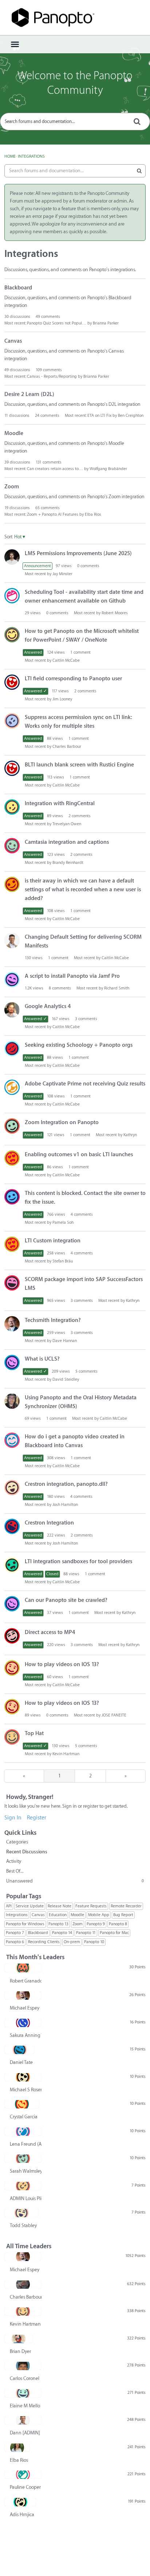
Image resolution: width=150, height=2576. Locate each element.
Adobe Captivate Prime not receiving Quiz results (85, 1084)
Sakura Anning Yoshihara (26, 2035)
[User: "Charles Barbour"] (23, 2284)
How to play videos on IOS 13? (62, 1664)
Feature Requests (91, 1906)
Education (58, 1915)
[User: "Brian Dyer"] (19, 2339)
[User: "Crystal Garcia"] (22, 2104)
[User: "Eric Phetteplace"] (12, 1010)
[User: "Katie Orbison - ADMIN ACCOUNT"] (12, 1283)
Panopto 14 (62, 1933)
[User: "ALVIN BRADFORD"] (12, 1158)
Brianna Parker (106, 323)
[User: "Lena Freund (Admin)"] (23, 2131)
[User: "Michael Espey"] (12, 1324)
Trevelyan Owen (67, 824)
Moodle (14, 433)
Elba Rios (93, 514)
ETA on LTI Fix (99, 416)
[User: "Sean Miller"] (12, 1401)
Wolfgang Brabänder (108, 469)
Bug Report (123, 1915)
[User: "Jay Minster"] (12, 557)
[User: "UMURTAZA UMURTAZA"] (12, 1126)
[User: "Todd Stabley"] (21, 2213)
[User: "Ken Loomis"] (12, 1636)
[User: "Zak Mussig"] (12, 1526)
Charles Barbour (67, 747)
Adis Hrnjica (22, 2515)
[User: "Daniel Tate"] (19, 2050)
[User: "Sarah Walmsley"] (23, 2158)
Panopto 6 (15, 1942)
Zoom (12, 487)
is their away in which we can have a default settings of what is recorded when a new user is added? (83, 890)
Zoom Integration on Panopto (62, 1122)
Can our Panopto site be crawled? (66, 1600)
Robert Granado (26, 1981)
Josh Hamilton (65, 1505)
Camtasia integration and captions (67, 842)
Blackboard (18, 288)
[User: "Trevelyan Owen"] (12, 807)
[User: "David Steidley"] (12, 1362)
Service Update (30, 1906)
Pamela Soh (63, 1222)
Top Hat (34, 1733)
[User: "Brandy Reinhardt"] (12, 846)
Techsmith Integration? (53, 1320)
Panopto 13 (58, 1924)
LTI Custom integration (53, 1241)
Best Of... (15, 1871)
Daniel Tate (21, 2062)
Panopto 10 (94, 1942)
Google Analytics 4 (48, 1006)
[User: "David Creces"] (12, 721)
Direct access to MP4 (50, 1632)
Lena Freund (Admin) (26, 2144)
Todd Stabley (23, 2225)
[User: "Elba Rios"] (17, 2448)
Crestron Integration (49, 1523)
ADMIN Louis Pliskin (26, 2198)
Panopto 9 (96, 1924)
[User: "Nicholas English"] (12, 635)
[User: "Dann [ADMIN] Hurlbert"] (12, 941)
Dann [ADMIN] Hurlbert (26, 2433)
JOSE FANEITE (114, 1715)
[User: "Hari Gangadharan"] (12, 1565)
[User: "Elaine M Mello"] (23, 2393)
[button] (20, 537)
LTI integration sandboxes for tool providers (78, 1562)
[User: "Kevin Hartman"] (12, 1737)
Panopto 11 (86, 1933)
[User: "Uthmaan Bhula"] (12, 884)
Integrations (17, 1915)
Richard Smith (117, 988)
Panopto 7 (15, 1933)
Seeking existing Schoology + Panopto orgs (79, 1045)
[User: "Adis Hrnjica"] (20, 2502)
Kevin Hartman (66, 1754)
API (9, 1906)
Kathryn (130, 1135)
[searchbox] (75, 122)
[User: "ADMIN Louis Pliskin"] (23, 2186)
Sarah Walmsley (26, 2171)
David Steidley (66, 1379)
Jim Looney (62, 699)
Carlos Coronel (25, 2378)
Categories (17, 1842)
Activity (14, 1861)
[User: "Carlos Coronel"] (23, 2366)
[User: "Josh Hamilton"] (12, 1488)
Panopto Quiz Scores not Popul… (57, 323)
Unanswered (75, 1881)
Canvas (13, 341)
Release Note (60, 1906)
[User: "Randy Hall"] (12, 1049)
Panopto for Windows (25, 1924)
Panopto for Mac (114, 1933)
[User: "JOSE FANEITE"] (12, 1668)
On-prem (72, 1942)
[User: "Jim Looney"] (12, 682)
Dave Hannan (65, 1341)
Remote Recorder (126, 1906)
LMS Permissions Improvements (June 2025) (78, 553)
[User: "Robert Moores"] (12, 596)
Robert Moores (115, 613)
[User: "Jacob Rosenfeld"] (12, 1087)
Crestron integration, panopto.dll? (66, 1484)
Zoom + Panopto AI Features (53, 514)
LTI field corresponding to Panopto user (73, 679)
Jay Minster (62, 574)
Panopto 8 (118, 1924)
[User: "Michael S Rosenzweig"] (23, 2077)
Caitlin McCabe (66, 660)
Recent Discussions (27, 1852)
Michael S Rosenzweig (26, 2090)
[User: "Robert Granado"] (23, 1968)
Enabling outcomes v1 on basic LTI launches (79, 1155)
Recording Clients (44, 1942)
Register (37, 1818)
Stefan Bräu (63, 1261)
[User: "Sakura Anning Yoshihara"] (23, 2023)
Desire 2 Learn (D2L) (29, 394)
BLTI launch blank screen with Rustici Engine (79, 765)
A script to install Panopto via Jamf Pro (72, 976)
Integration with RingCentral (60, 803)
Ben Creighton (131, 416)
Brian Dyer (20, 2351)
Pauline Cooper (25, 2487)
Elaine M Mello (25, 2406)
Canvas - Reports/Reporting (52, 376)
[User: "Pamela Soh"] (12, 1197)
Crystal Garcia (24, 2117)
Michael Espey (25, 2008)
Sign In (13, 1818)
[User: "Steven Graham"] (12, 1440)
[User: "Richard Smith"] (12, 980)
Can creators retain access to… (55, 469)
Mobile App (99, 1915)
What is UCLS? (42, 1359)
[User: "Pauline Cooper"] (23, 2475)
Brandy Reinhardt (68, 863)
